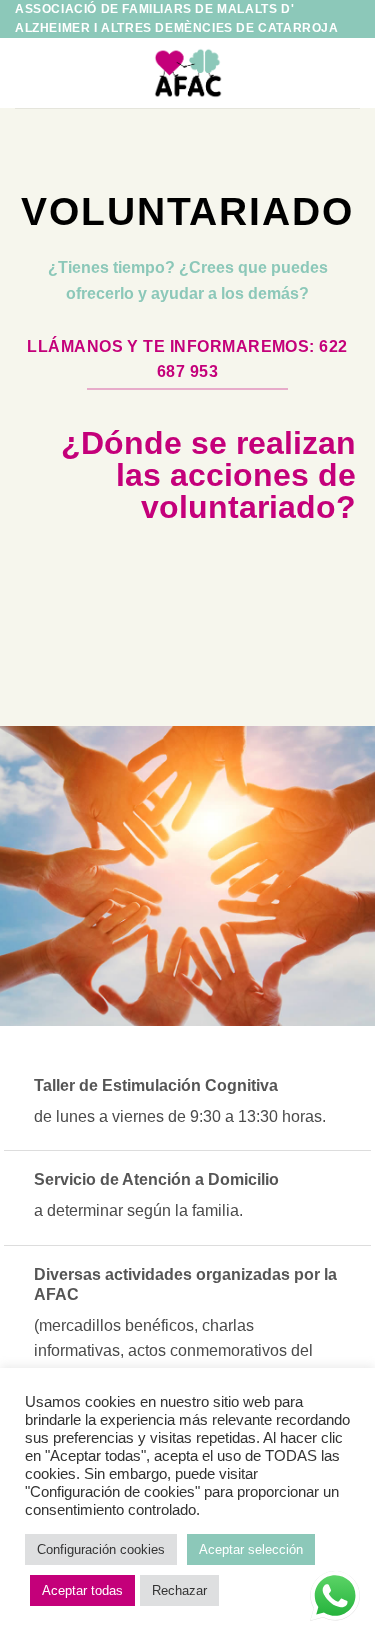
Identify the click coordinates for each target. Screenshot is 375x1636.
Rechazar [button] (179, 1590)
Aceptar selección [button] (251, 1549)
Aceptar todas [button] (82, 1590)
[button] (27, 73)
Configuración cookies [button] (101, 1549)
